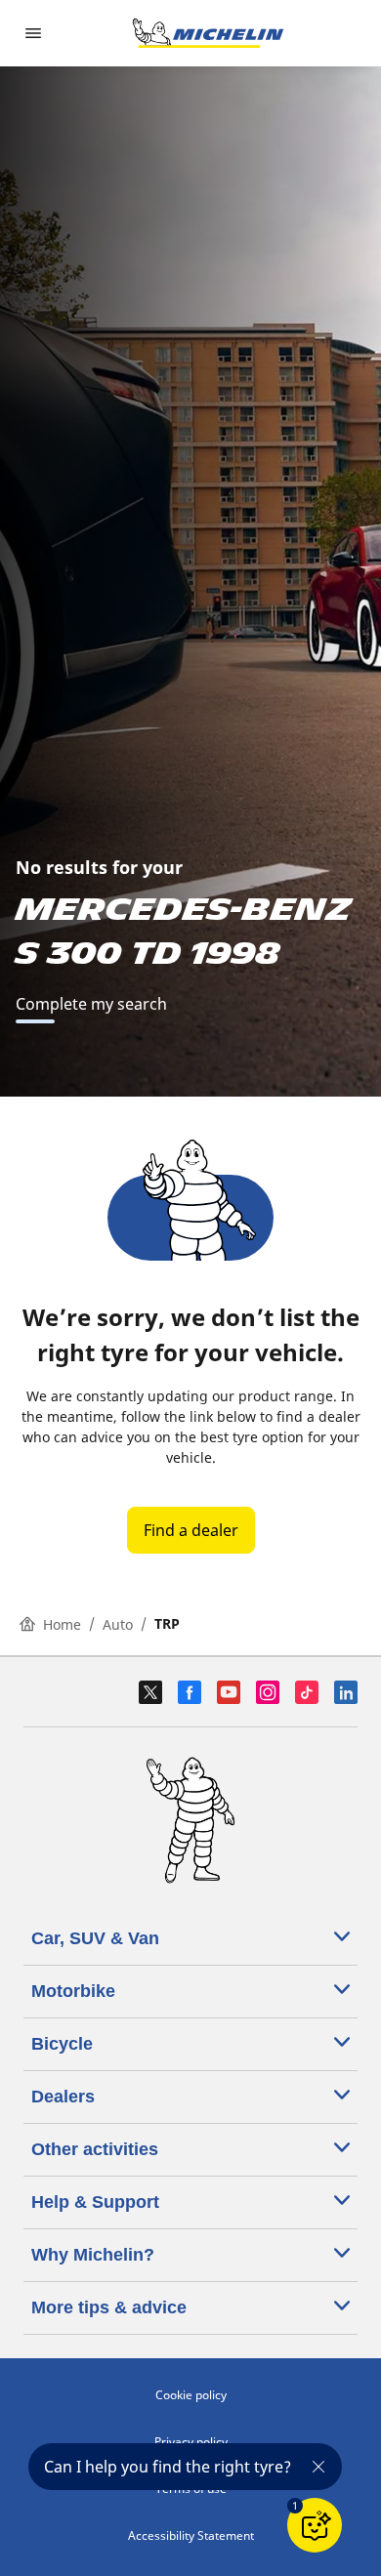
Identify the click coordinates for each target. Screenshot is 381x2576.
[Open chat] (315, 2525)
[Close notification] (318, 2467)
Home (62, 1624)
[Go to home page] (208, 33)
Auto (118, 1624)
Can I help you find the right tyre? (168, 2467)
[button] (295, 2506)
